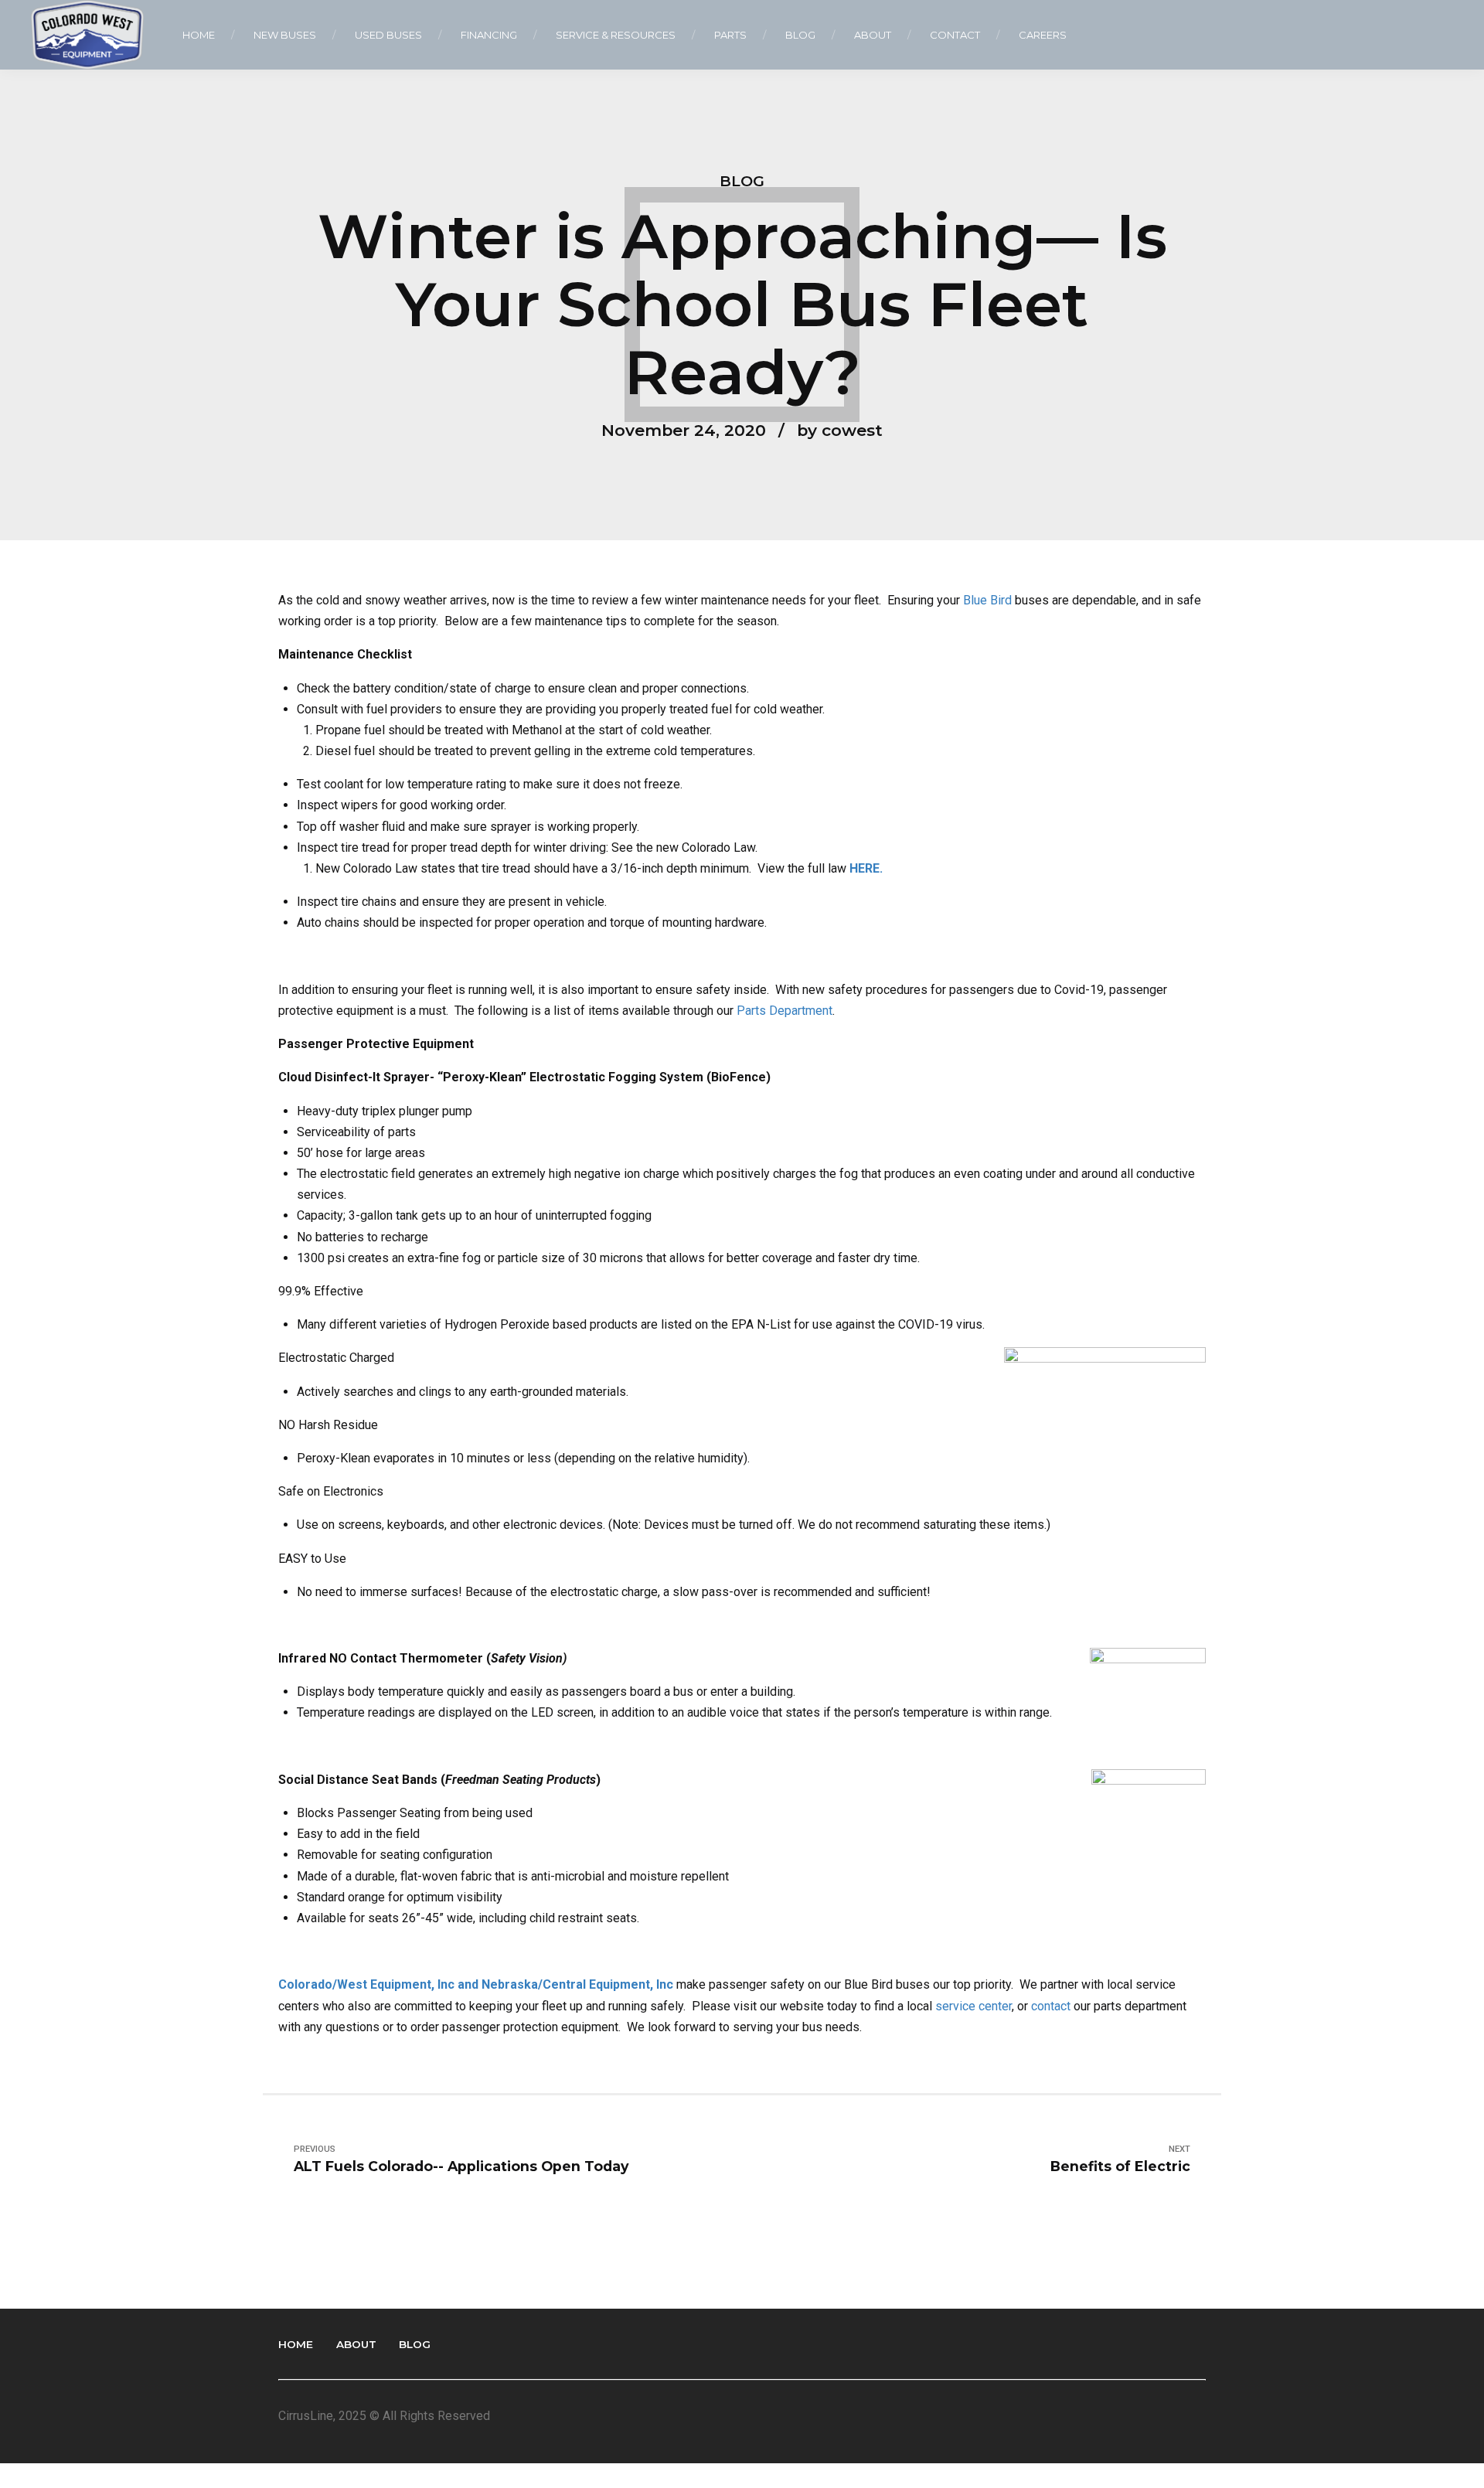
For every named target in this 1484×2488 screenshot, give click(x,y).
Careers (1043, 35)
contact (1052, 2006)
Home (199, 35)
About (873, 35)
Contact (955, 35)
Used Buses (388, 35)
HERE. (866, 868)
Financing (489, 35)
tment (817, 1011)
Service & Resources (616, 35)
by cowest (840, 430)
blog (742, 181)
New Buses (285, 35)
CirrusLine (306, 2416)
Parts (730, 35)
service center (973, 2006)
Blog (800, 35)
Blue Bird (987, 600)
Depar (784, 1011)
